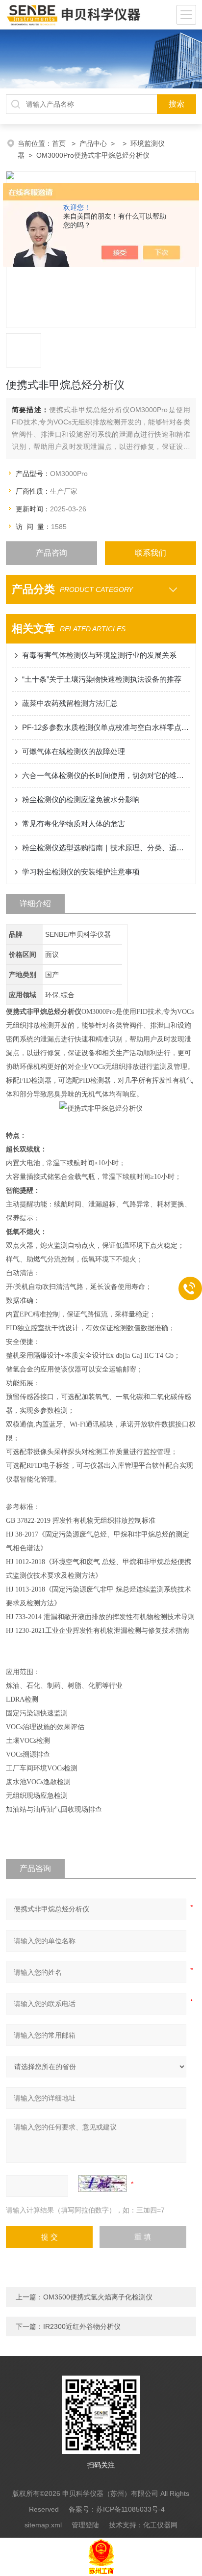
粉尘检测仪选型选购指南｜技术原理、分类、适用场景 (106, 848)
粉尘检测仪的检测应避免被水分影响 (81, 799)
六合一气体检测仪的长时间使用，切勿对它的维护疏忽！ (106, 775)
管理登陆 (85, 2525)
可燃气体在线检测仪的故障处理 (74, 751)
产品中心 (93, 143)
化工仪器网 (160, 2525)
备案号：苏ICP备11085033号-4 (117, 2509)
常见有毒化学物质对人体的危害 (74, 824)
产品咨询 (51, 553)
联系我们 (151, 553)
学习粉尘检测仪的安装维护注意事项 (81, 872)
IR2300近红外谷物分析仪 (82, 2326)
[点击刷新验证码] (102, 2184)
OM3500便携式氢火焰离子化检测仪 (98, 2297)
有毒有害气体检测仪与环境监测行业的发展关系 (99, 655)
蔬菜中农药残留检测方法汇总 (70, 703)
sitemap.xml (43, 2525)
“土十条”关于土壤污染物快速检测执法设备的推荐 (102, 679)
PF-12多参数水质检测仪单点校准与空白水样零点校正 (106, 727)
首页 (60, 143)
